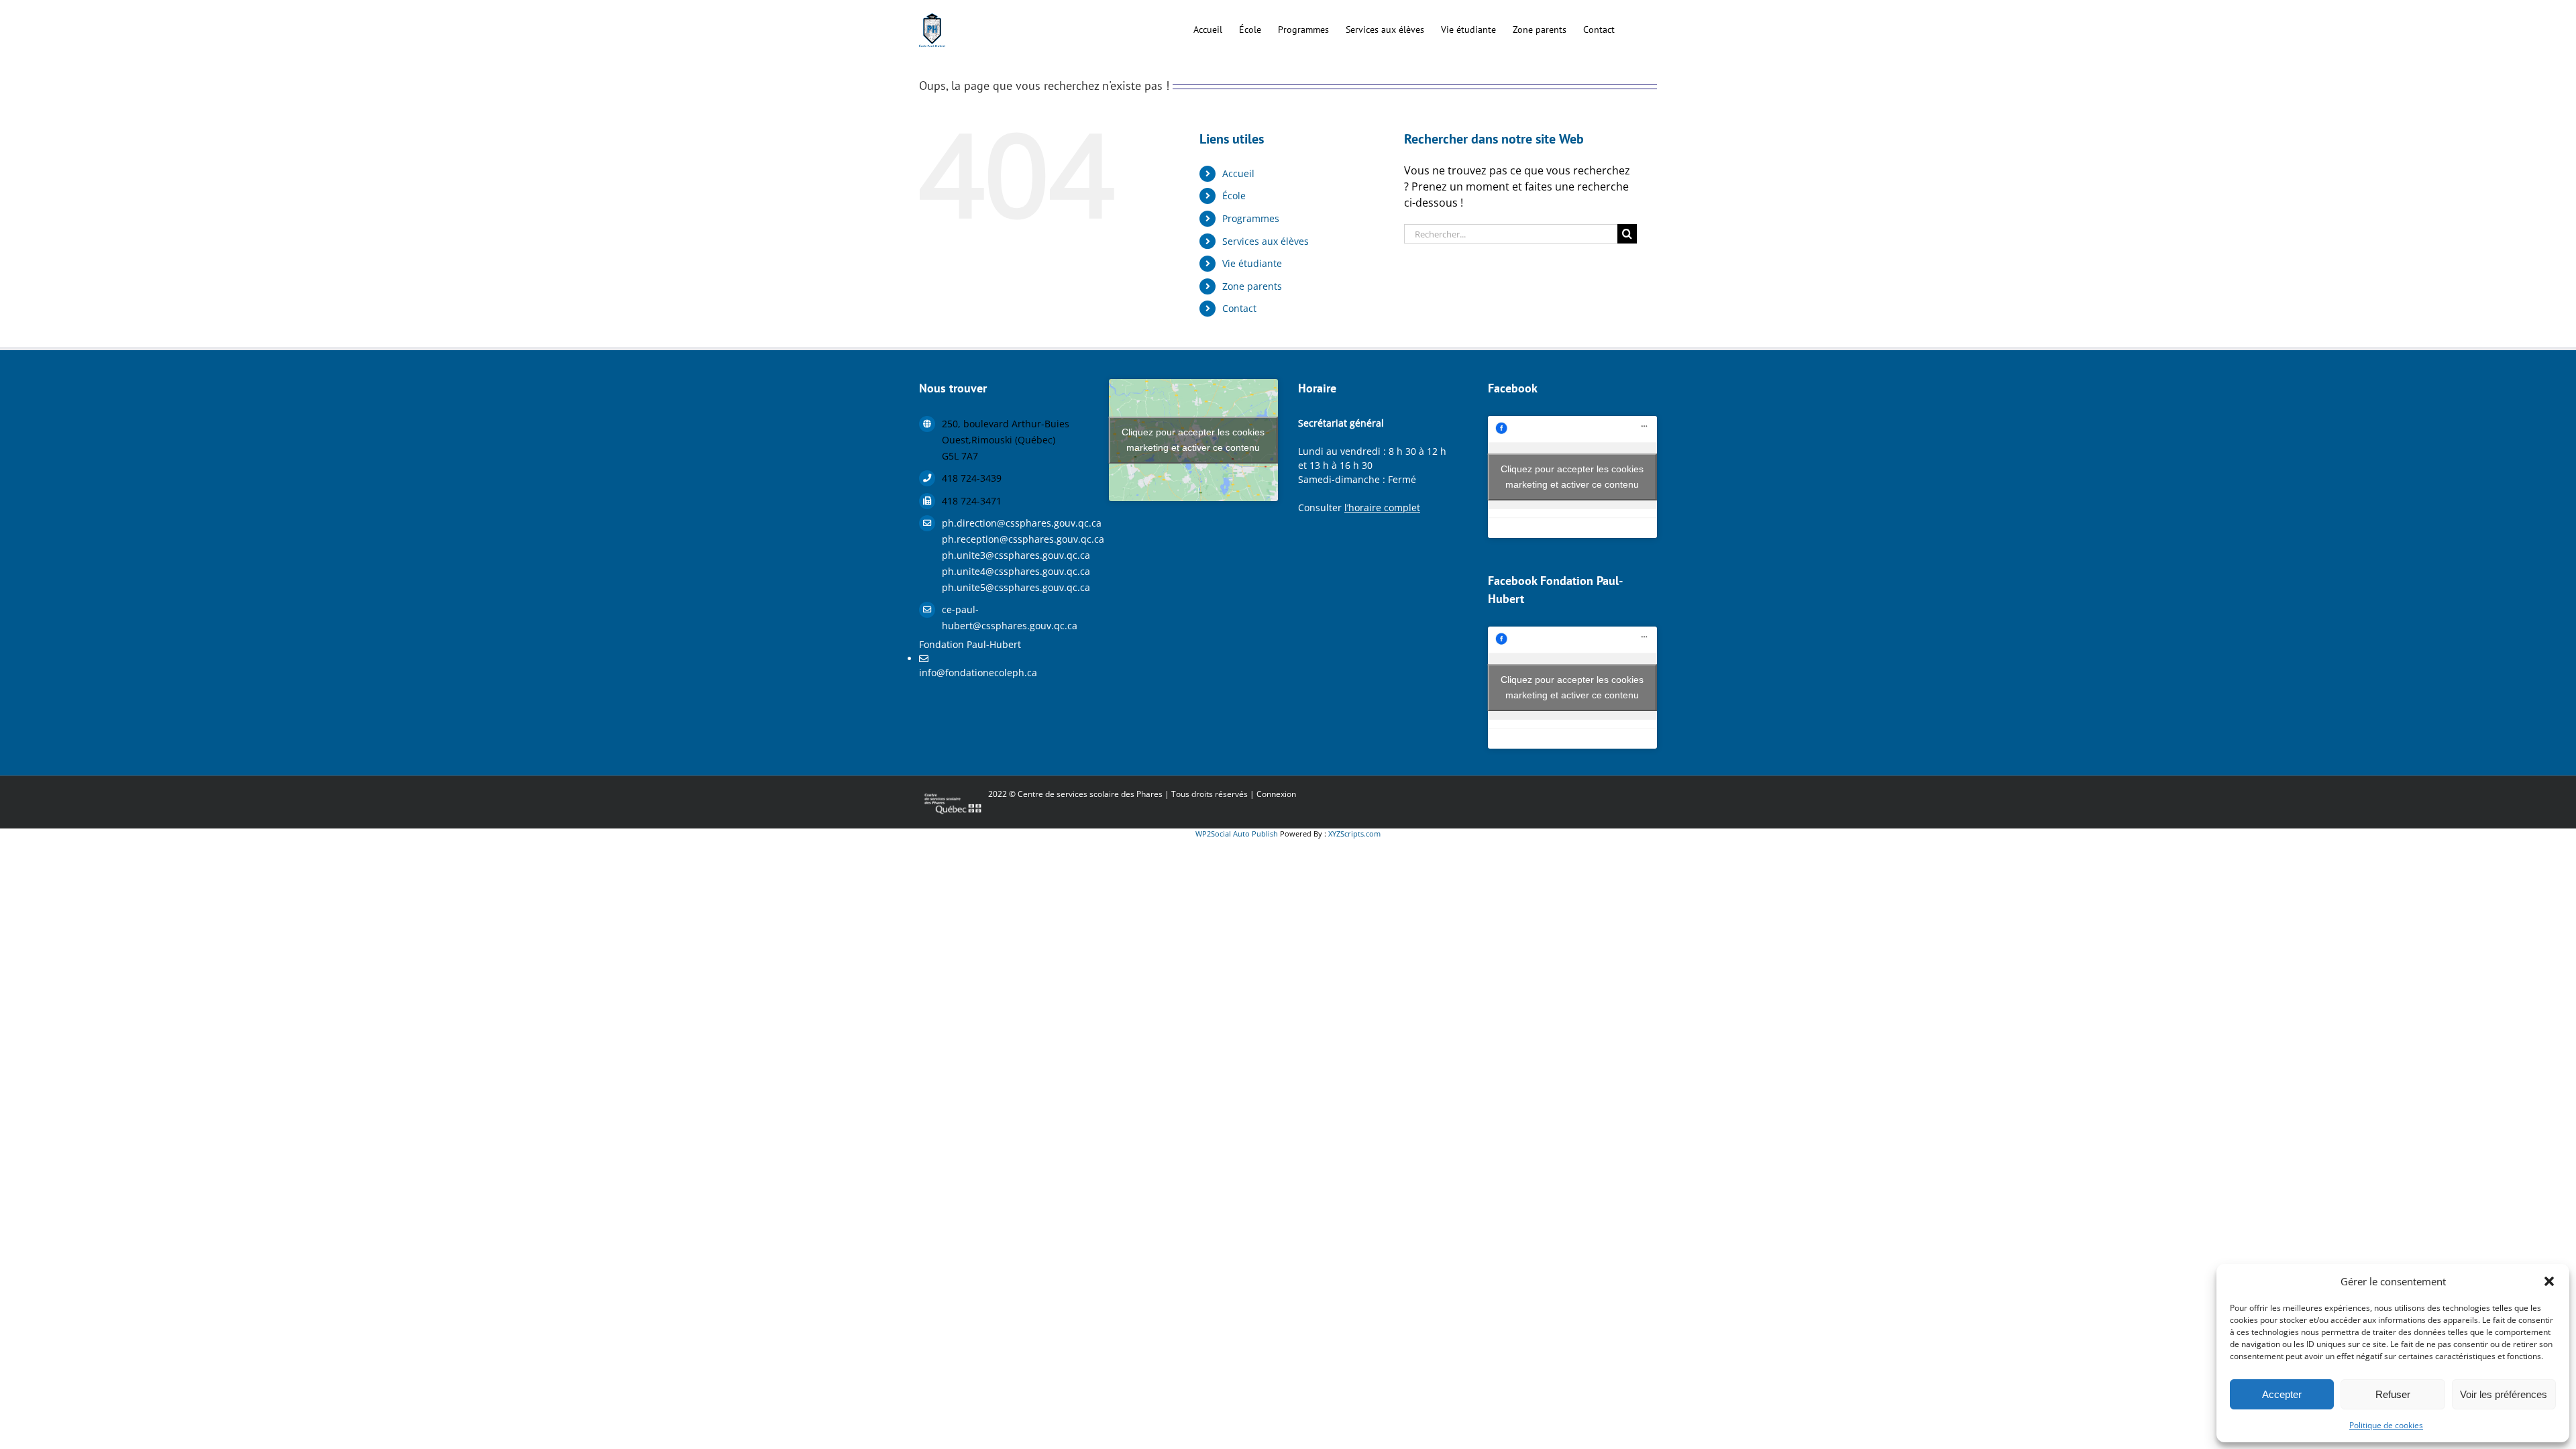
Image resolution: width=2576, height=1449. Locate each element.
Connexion (1276, 794)
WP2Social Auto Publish (1237, 834)
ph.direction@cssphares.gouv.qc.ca (1015, 523)
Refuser (2393, 1394)
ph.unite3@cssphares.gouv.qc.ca (1015, 555)
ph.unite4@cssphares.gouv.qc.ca (1015, 571)
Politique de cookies (2386, 1425)
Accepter (2282, 1394)
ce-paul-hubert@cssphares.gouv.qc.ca (1010, 618)
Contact (1239, 308)
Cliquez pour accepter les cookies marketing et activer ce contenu (1193, 440)
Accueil (1238, 173)
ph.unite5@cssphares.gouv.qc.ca (1015, 587)
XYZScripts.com (1354, 834)
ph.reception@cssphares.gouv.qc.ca (1015, 539)
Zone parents (1252, 286)
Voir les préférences (2504, 1394)
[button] (2549, 1281)
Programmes (1251, 218)
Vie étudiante (1252, 263)
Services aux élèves (1266, 241)
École (1234, 196)
